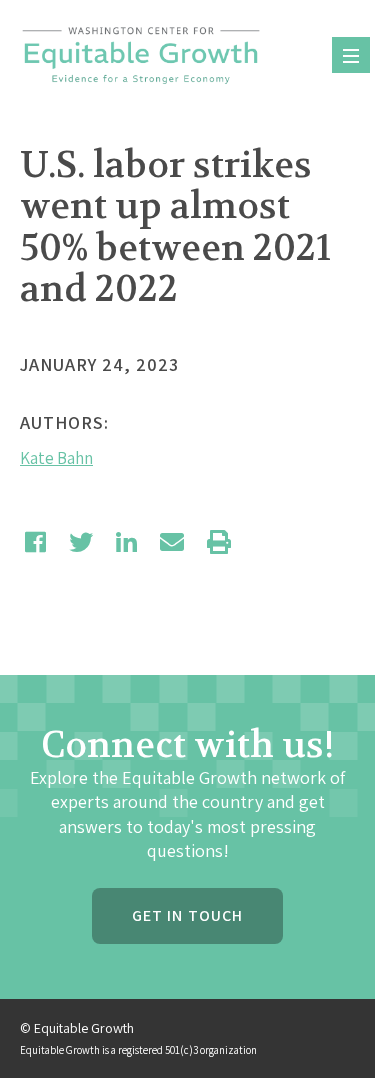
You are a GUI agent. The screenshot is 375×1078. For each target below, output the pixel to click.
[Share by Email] (172, 542)
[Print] (219, 542)
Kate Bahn (56, 458)
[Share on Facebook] (35, 542)
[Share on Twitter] (81, 542)
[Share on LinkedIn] (126, 542)
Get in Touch (187, 915)
